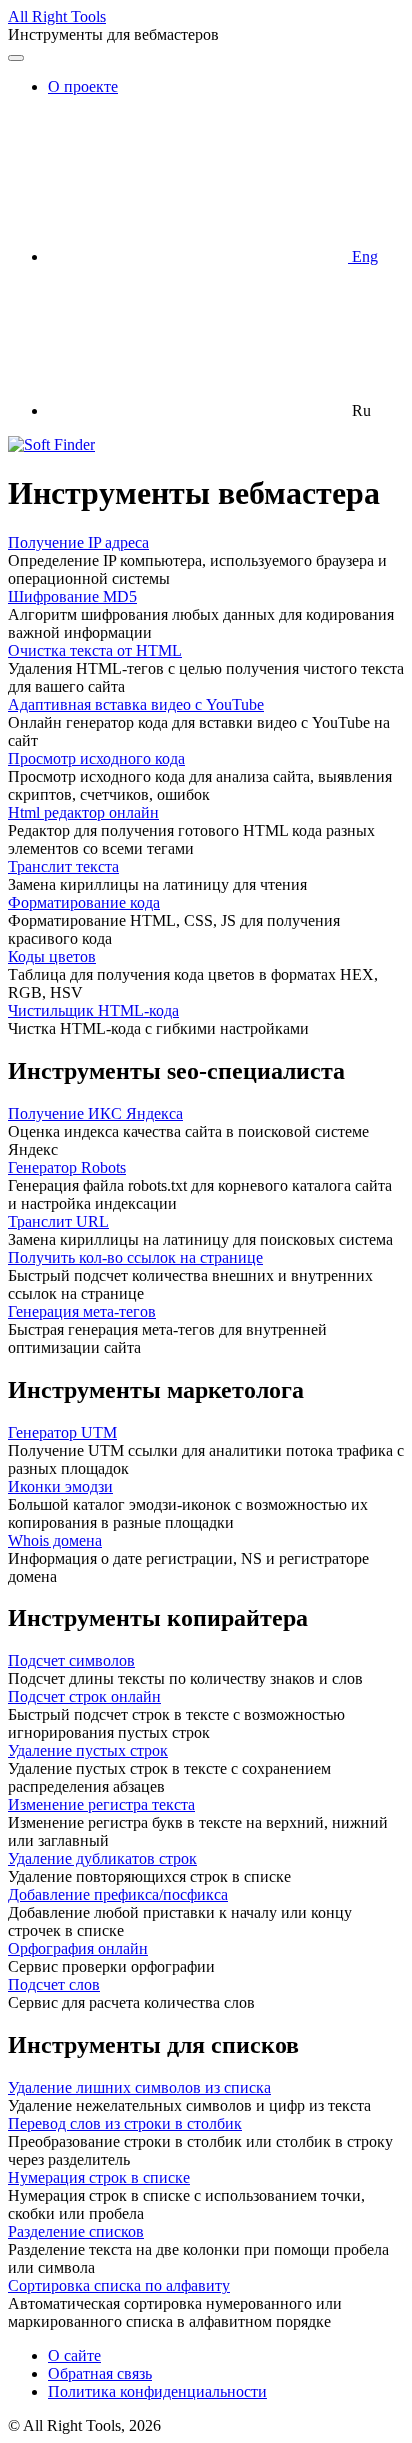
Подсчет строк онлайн (84, 1696)
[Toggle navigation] (16, 58)
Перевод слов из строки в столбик (125, 2123)
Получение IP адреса (78, 542)
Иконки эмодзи (60, 1486)
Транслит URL (58, 1221)
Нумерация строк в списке (99, 2177)
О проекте (83, 86)
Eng (363, 256)
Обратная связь (100, 2373)
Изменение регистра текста (101, 1804)
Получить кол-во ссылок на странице (135, 1257)
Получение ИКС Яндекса (95, 1113)
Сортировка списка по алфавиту (119, 2285)
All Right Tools (57, 16)
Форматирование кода (84, 902)
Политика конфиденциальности (157, 2391)
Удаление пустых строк (88, 1750)
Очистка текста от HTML (95, 650)
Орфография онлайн (78, 1948)
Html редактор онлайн (83, 812)
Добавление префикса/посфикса (118, 1894)
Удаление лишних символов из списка (139, 2087)
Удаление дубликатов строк (102, 1858)
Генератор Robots (67, 1167)
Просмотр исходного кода (96, 758)
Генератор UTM (62, 1432)
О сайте (74, 2355)
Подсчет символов (71, 1660)
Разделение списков (76, 2231)
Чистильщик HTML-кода (93, 1010)
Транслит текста (63, 866)
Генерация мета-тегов (82, 1311)
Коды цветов (52, 956)
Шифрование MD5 (72, 596)
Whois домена (55, 1540)
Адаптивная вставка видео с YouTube (136, 704)
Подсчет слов (54, 1984)
